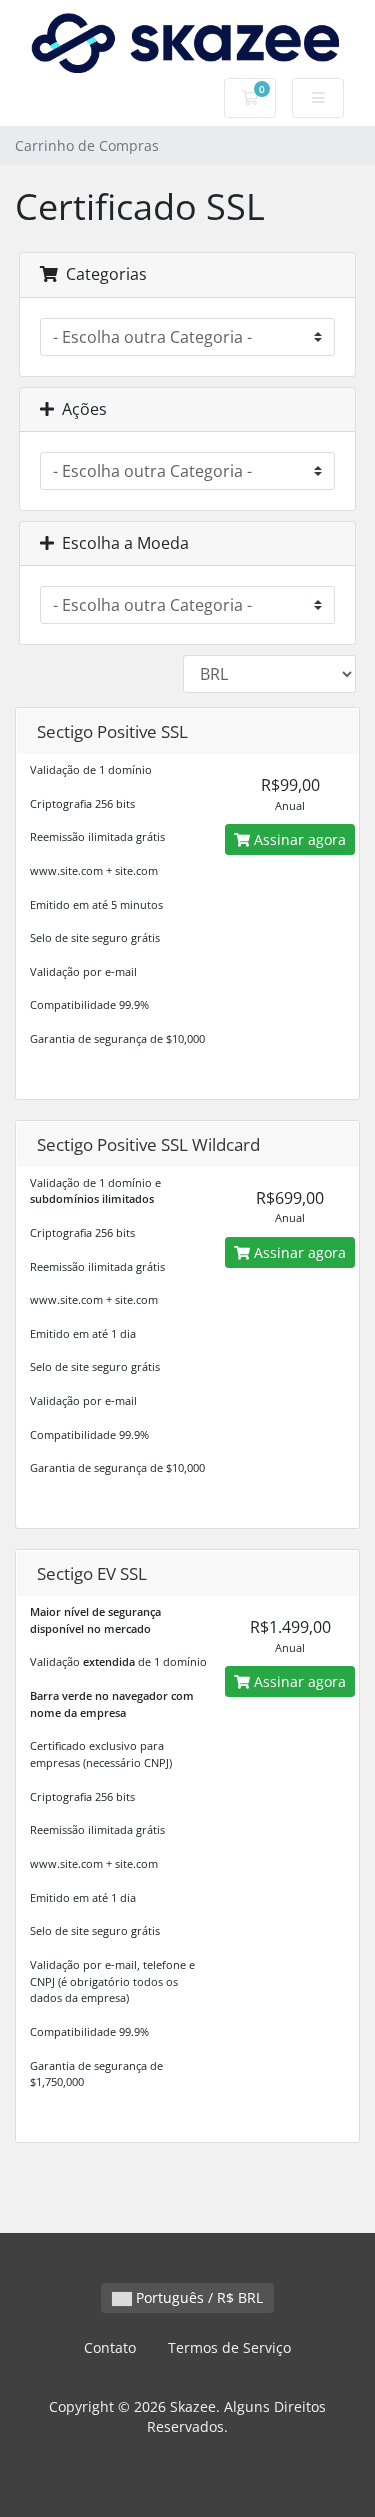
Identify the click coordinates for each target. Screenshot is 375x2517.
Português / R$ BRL (197, 2297)
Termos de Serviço (229, 2347)
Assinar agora (298, 839)
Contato (110, 2347)
